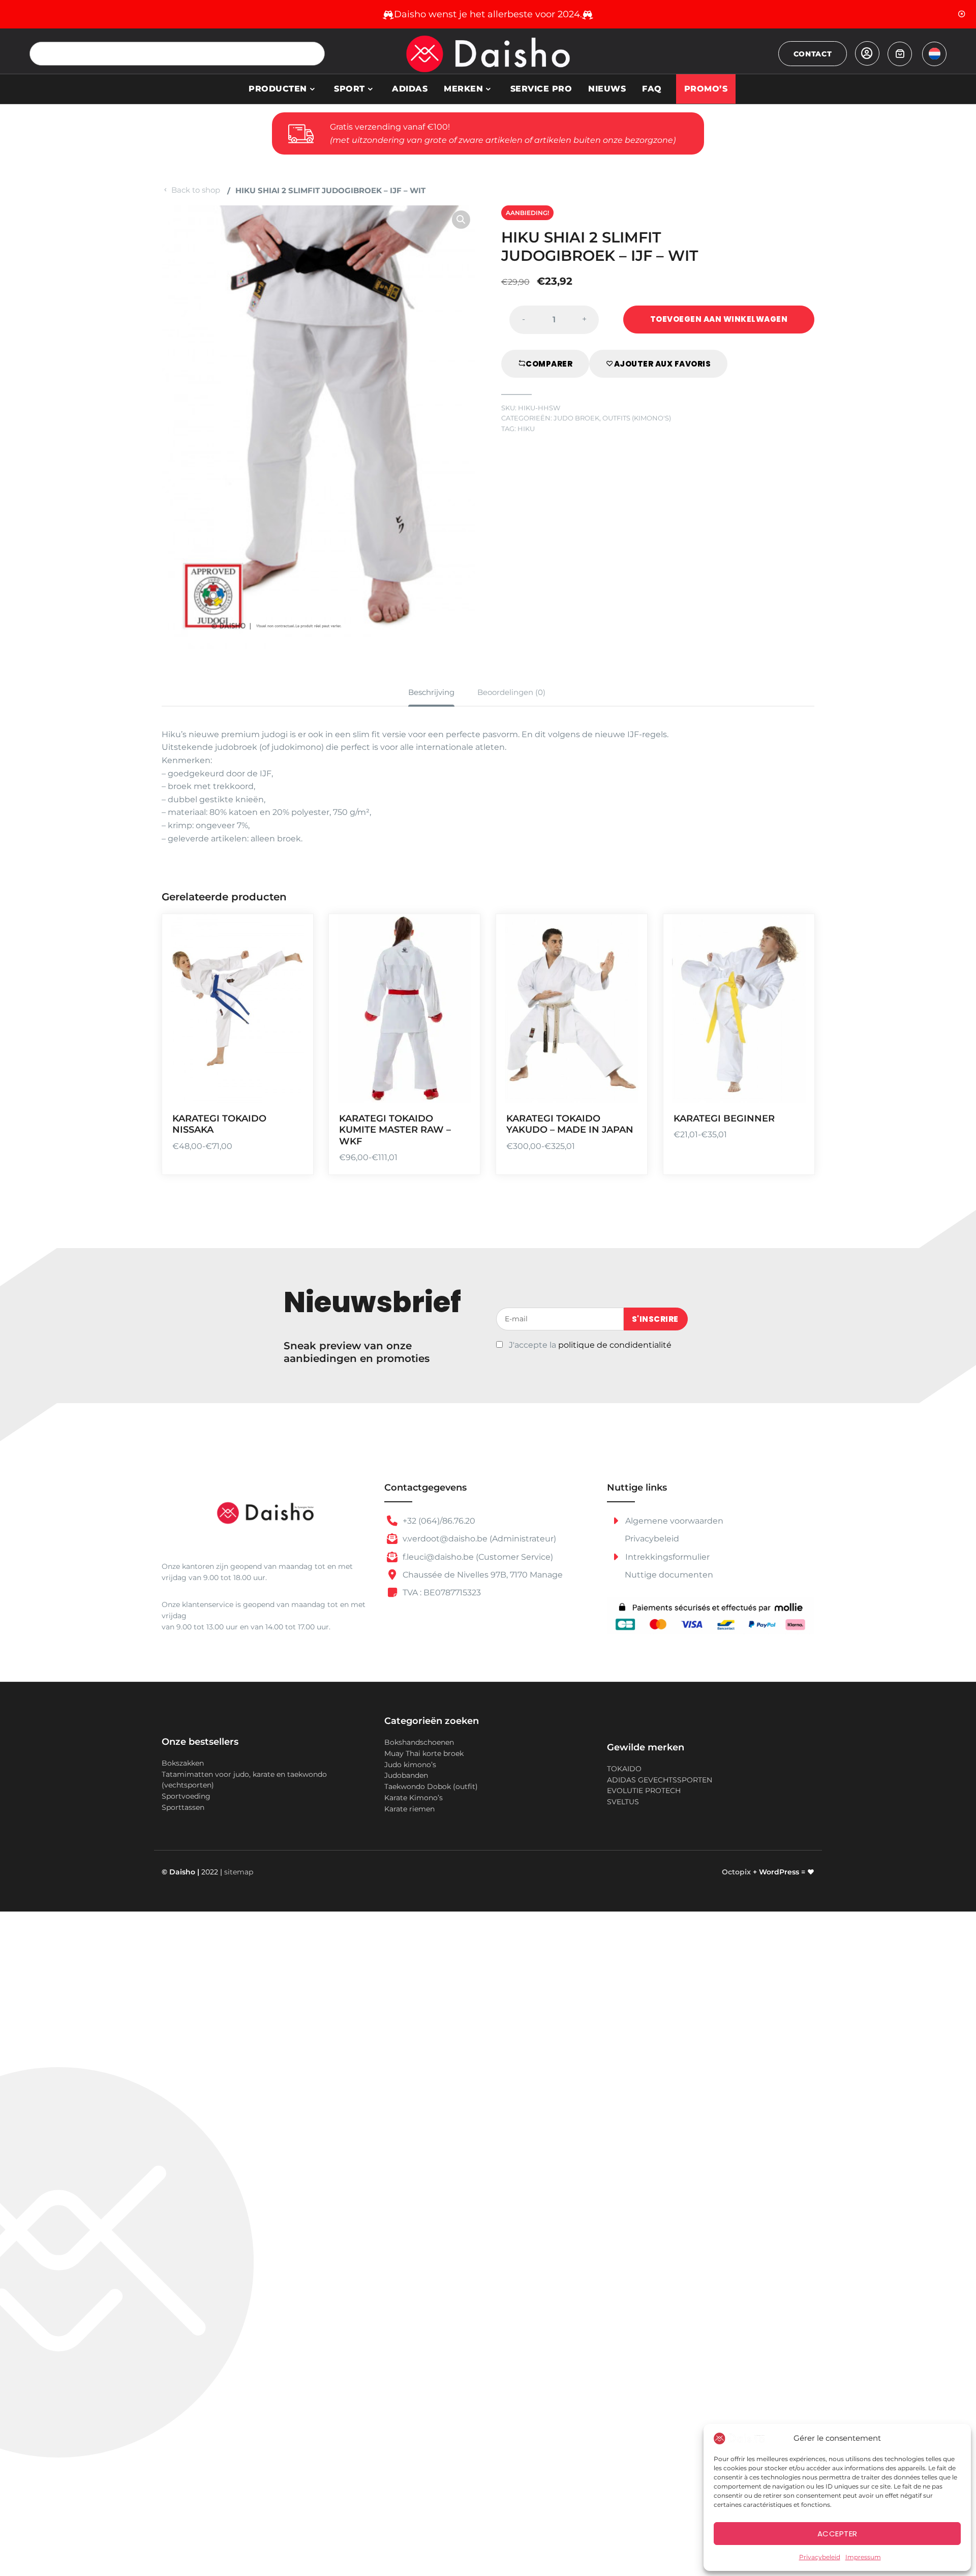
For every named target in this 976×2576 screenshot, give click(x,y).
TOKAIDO (624, 1769)
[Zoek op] (313, 54)
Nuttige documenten (669, 1575)
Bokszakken (183, 1763)
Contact (813, 54)
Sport (349, 89)
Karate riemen (409, 1809)
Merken (463, 89)
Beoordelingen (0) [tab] (511, 692)
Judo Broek (576, 418)
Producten (278, 89)
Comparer (549, 364)
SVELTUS (623, 1802)
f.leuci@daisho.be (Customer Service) (477, 1557)
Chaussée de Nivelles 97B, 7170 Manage (482, 1575)
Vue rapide (293, 1088)
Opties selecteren (293, 1029)
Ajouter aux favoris (663, 364)
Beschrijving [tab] (431, 692)
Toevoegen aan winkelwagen (719, 319)
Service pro (541, 89)
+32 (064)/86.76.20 (438, 1521)
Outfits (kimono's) (637, 418)
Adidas (410, 89)
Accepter (837, 2534)
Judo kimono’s (410, 1765)
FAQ (652, 89)
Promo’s (706, 89)
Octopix (736, 1872)
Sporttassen (183, 1807)
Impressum (863, 2557)
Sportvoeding (186, 1796)
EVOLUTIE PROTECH (644, 1791)
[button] (461, 220)
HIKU (526, 429)
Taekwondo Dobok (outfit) (431, 1786)
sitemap (239, 1872)
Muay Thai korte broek (424, 1753)
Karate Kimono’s (414, 1798)
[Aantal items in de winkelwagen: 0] (900, 54)
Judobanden (406, 1775)
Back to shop (196, 190)
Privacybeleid (820, 2557)
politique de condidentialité (615, 1345)
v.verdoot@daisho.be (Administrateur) (478, 1539)
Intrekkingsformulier (666, 1557)
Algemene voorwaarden (673, 1521)
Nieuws (607, 89)
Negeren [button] (962, 14)
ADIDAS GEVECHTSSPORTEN (660, 1780)
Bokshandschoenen (419, 1742)
